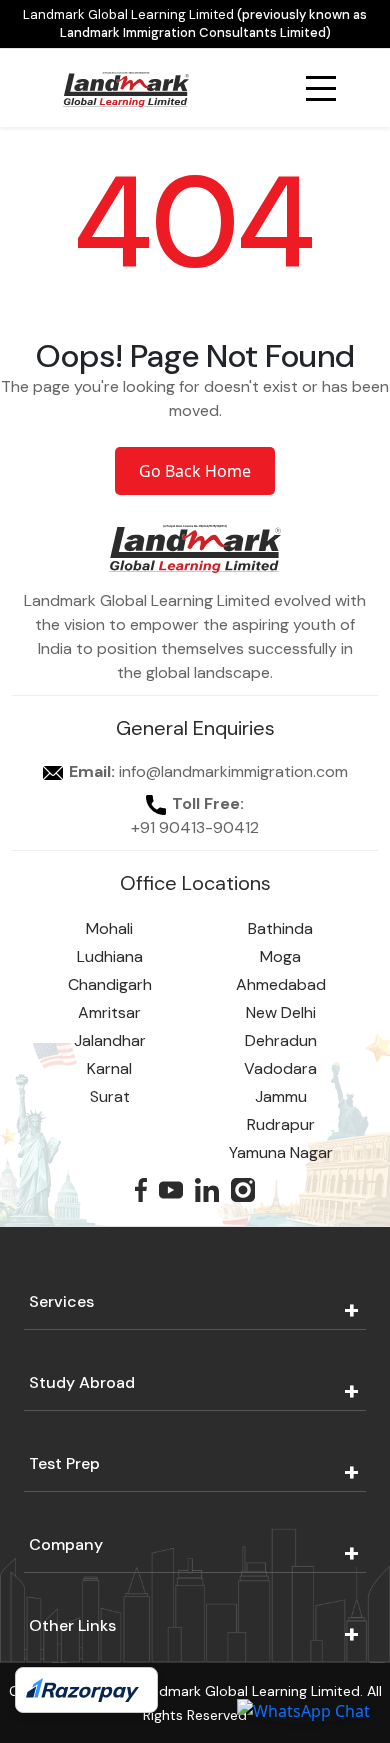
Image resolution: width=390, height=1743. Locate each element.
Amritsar (109, 1012)
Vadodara (280, 1068)
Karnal (109, 1068)
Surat (110, 1096)
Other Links (72, 1625)
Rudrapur (281, 1124)
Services (61, 1301)
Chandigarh (110, 984)
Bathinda (280, 928)
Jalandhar (110, 1040)
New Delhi (281, 1012)
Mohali (109, 928)
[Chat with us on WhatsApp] (303, 1710)
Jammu (281, 1096)
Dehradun (281, 1040)
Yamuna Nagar (281, 1152)
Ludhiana (110, 956)
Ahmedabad (281, 984)
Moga (280, 956)
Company (66, 1544)
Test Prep (64, 1463)
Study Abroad (82, 1382)
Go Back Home (195, 471)
